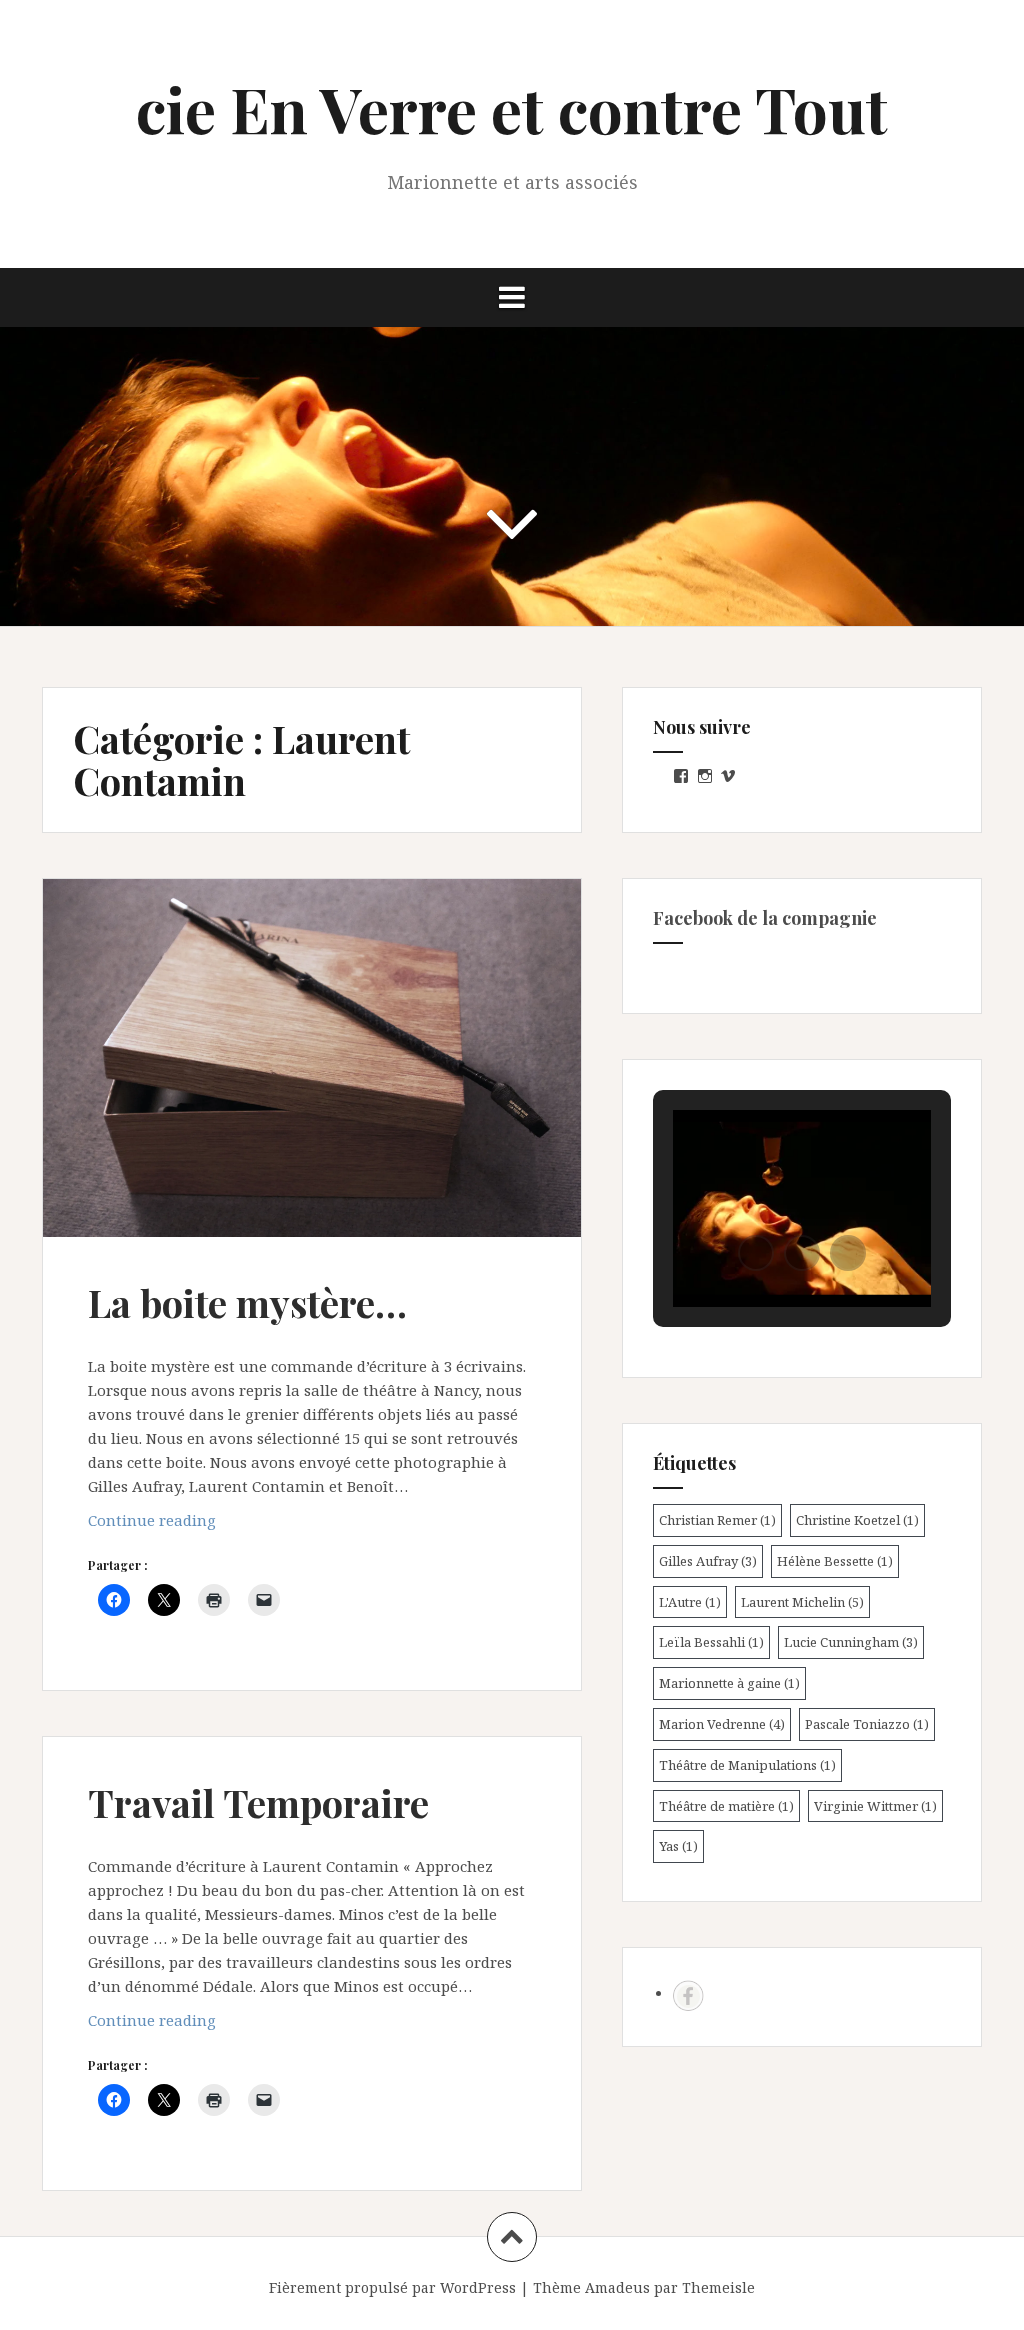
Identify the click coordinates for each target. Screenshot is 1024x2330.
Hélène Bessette (835, 1561)
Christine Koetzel (857, 1520)
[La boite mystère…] (318, 1074)
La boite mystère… (247, 1302)
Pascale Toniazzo (867, 1724)
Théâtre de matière (726, 1806)
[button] (756, 1253)
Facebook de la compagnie (765, 918)
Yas (678, 1846)
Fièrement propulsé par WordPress (392, 2287)
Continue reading (188, 1525)
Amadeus (617, 2287)
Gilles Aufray (708, 1561)
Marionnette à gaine (729, 1683)
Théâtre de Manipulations (747, 1765)
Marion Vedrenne (722, 1724)
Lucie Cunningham (851, 1642)
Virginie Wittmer (875, 1806)
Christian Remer (717, 1520)
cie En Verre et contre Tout (512, 108)
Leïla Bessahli (711, 1642)
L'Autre (690, 1602)
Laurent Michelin (802, 1602)
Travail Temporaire (258, 1802)
